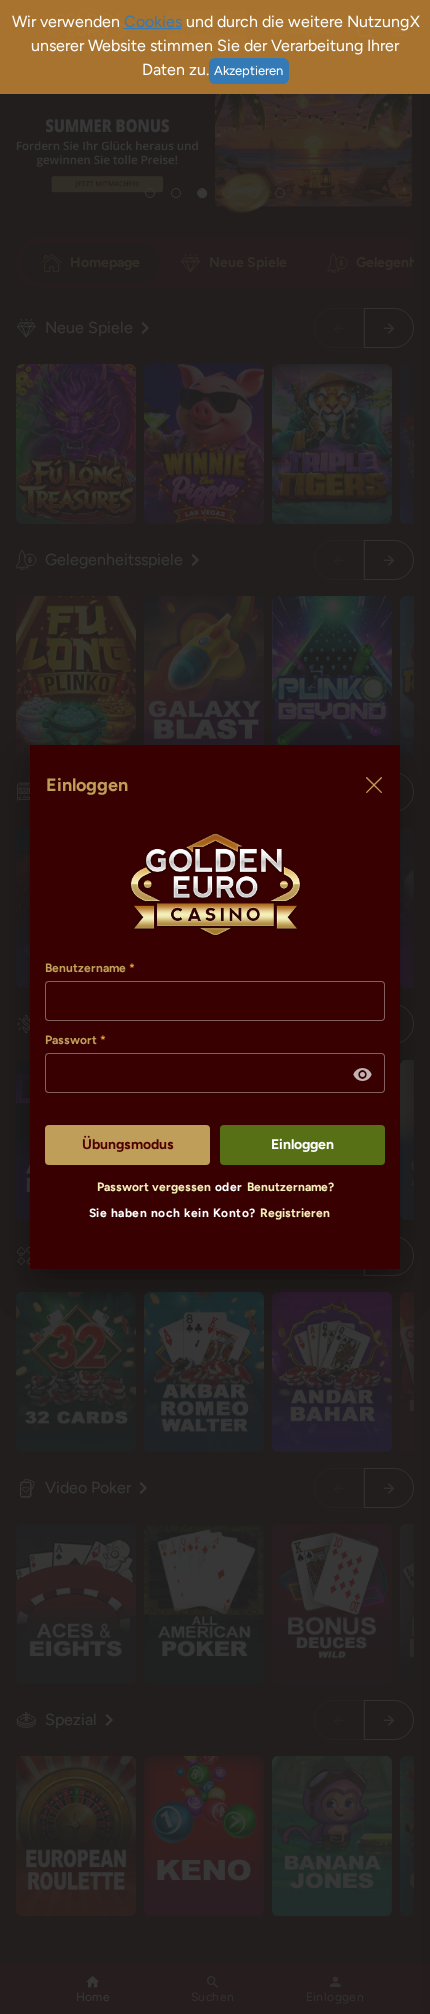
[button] (363, 1075)
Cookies (153, 21)
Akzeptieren (248, 70)
